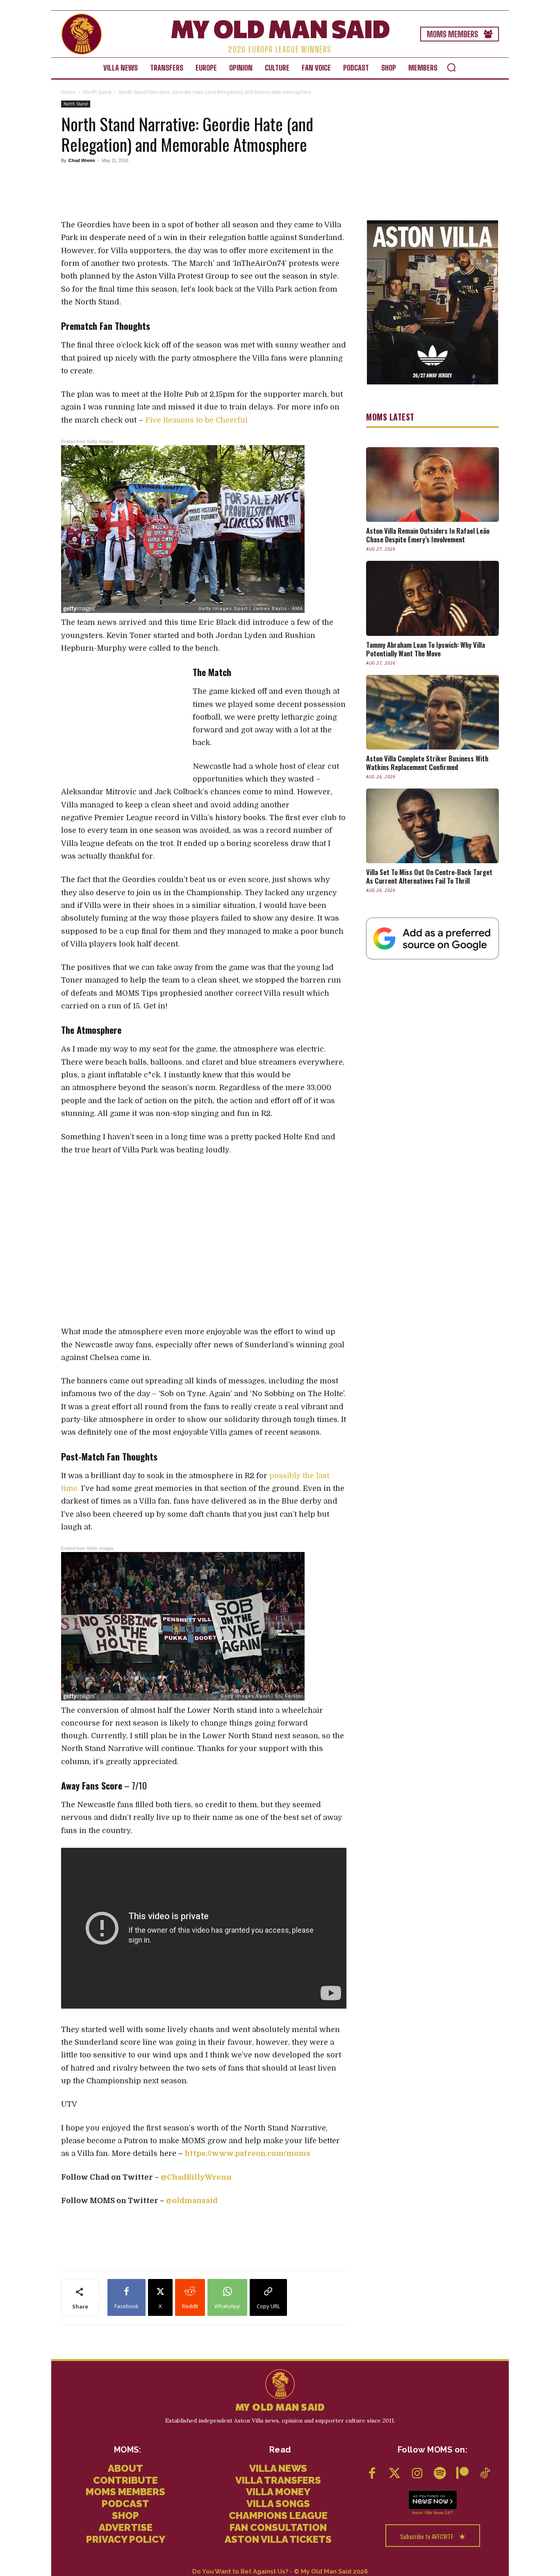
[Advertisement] (204, 192)
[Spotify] (440, 2474)
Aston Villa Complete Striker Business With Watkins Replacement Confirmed (427, 763)
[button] (451, 67)
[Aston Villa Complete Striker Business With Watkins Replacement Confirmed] (433, 712)
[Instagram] (417, 2474)
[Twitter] (395, 2474)
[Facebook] (372, 2474)
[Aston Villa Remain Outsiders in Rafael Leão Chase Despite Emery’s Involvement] (433, 485)
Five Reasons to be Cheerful (196, 420)
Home (68, 92)
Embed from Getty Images (87, 441)
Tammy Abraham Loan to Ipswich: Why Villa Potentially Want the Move (426, 649)
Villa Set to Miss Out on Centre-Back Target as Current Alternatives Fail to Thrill (429, 876)
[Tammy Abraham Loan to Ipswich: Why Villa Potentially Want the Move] (433, 598)
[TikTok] (485, 2474)
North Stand (97, 92)
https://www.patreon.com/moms (247, 2153)
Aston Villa (422, 2513)
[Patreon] (462, 2474)
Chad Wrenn (82, 160)
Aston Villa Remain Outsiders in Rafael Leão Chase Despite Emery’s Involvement (428, 535)
